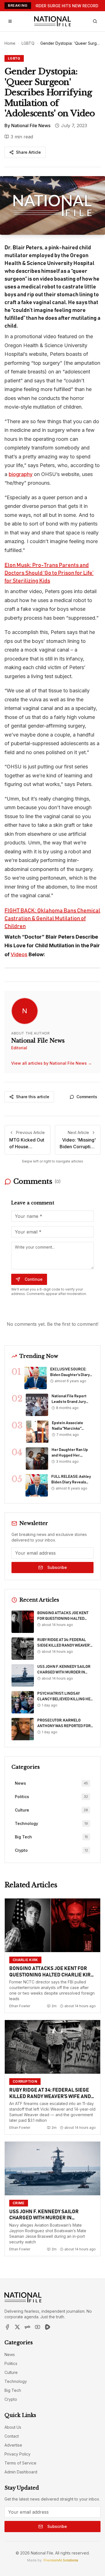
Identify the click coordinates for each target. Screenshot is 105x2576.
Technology (16, 2381)
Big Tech (13, 2390)
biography (21, 474)
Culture (11, 2372)
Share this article (33, 1097)
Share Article (28, 152)
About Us (13, 2427)
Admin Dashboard (21, 2472)
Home (10, 43)
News (10, 2354)
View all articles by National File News (52, 1063)
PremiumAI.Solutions (61, 2560)
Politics (11, 2363)
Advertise (13, 2445)
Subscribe (57, 1567)
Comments (87, 1097)
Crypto (11, 2399)
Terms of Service (20, 2463)
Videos (19, 954)
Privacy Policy (17, 2454)
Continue (34, 1279)
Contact (12, 2436)
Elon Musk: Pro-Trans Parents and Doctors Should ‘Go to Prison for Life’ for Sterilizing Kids (49, 573)
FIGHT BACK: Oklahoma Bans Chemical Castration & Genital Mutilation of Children (52, 918)
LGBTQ (28, 43)
